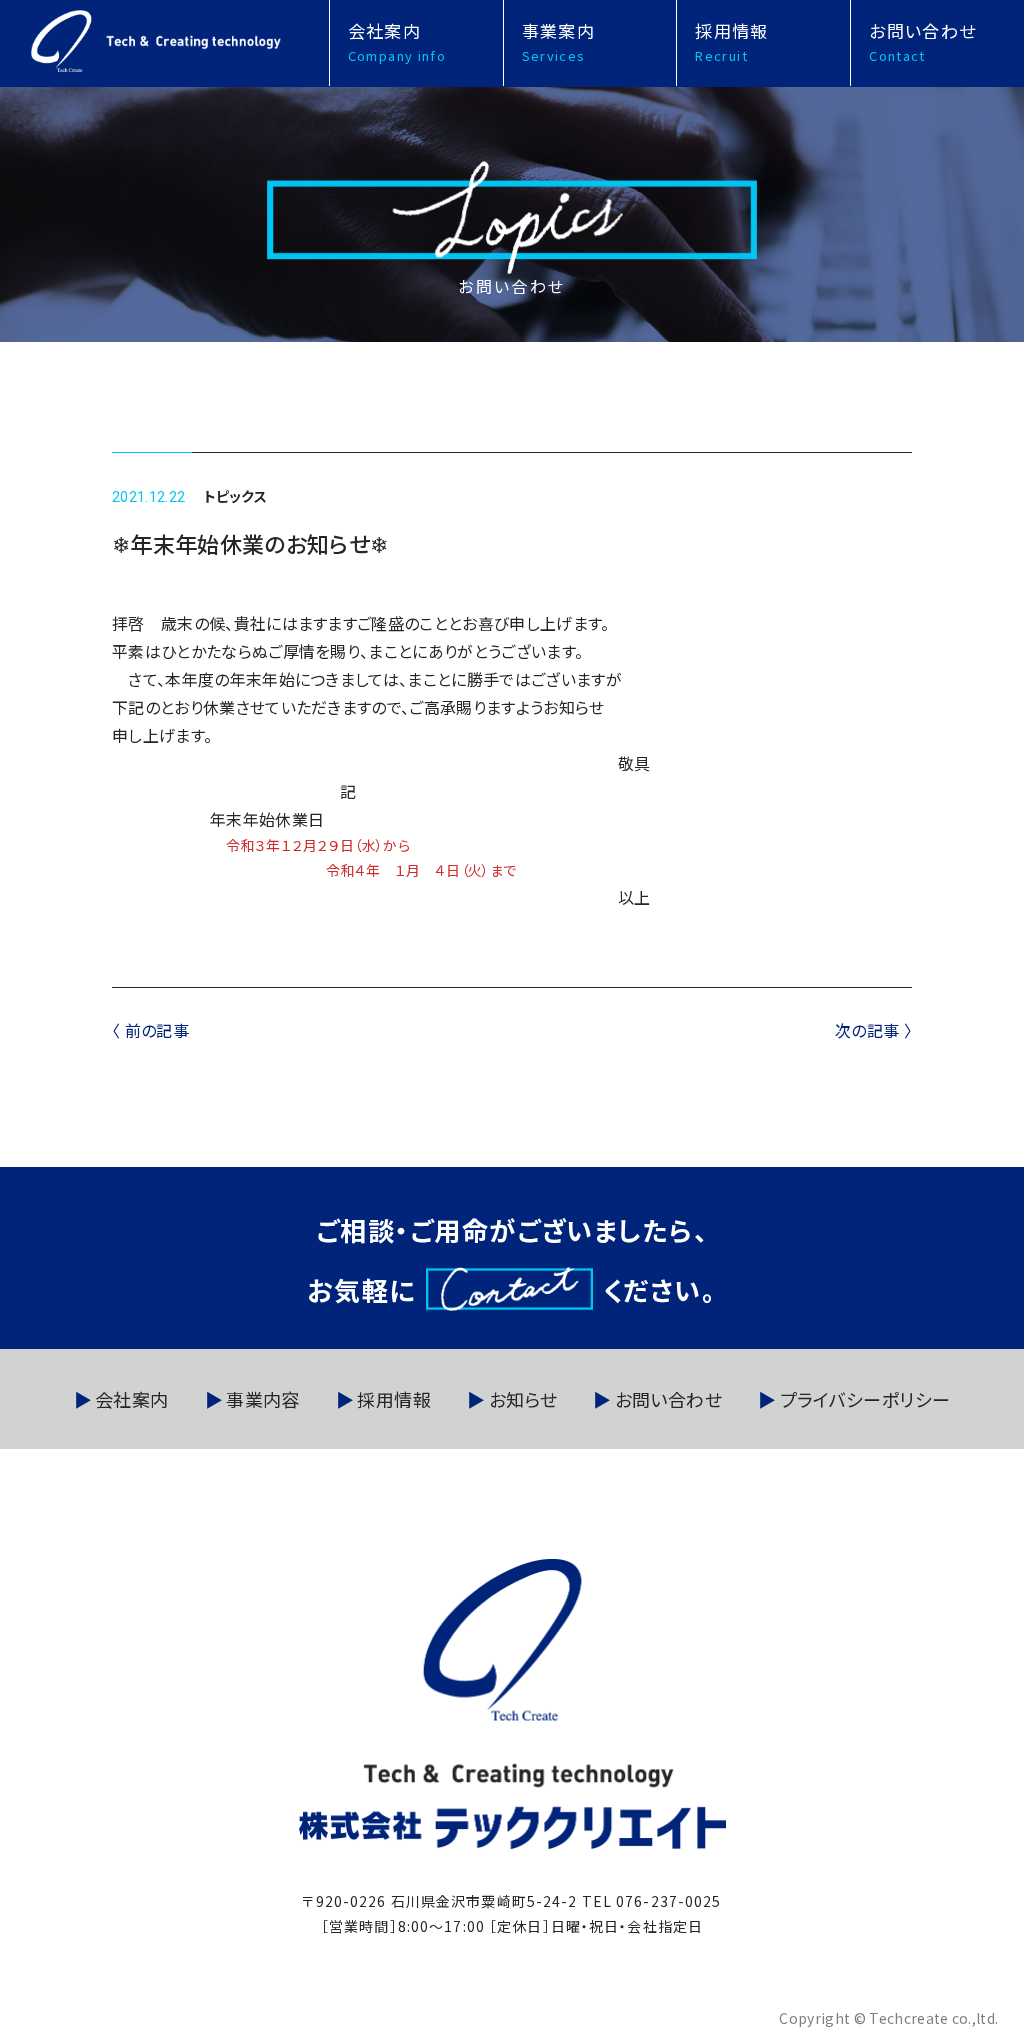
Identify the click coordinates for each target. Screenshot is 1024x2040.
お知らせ (523, 1399)
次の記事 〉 (873, 1030)
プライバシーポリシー (865, 1399)
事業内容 (262, 1399)
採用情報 (731, 41)
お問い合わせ (922, 41)
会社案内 (397, 41)
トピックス (236, 496)
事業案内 (558, 41)
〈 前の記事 (150, 1030)
